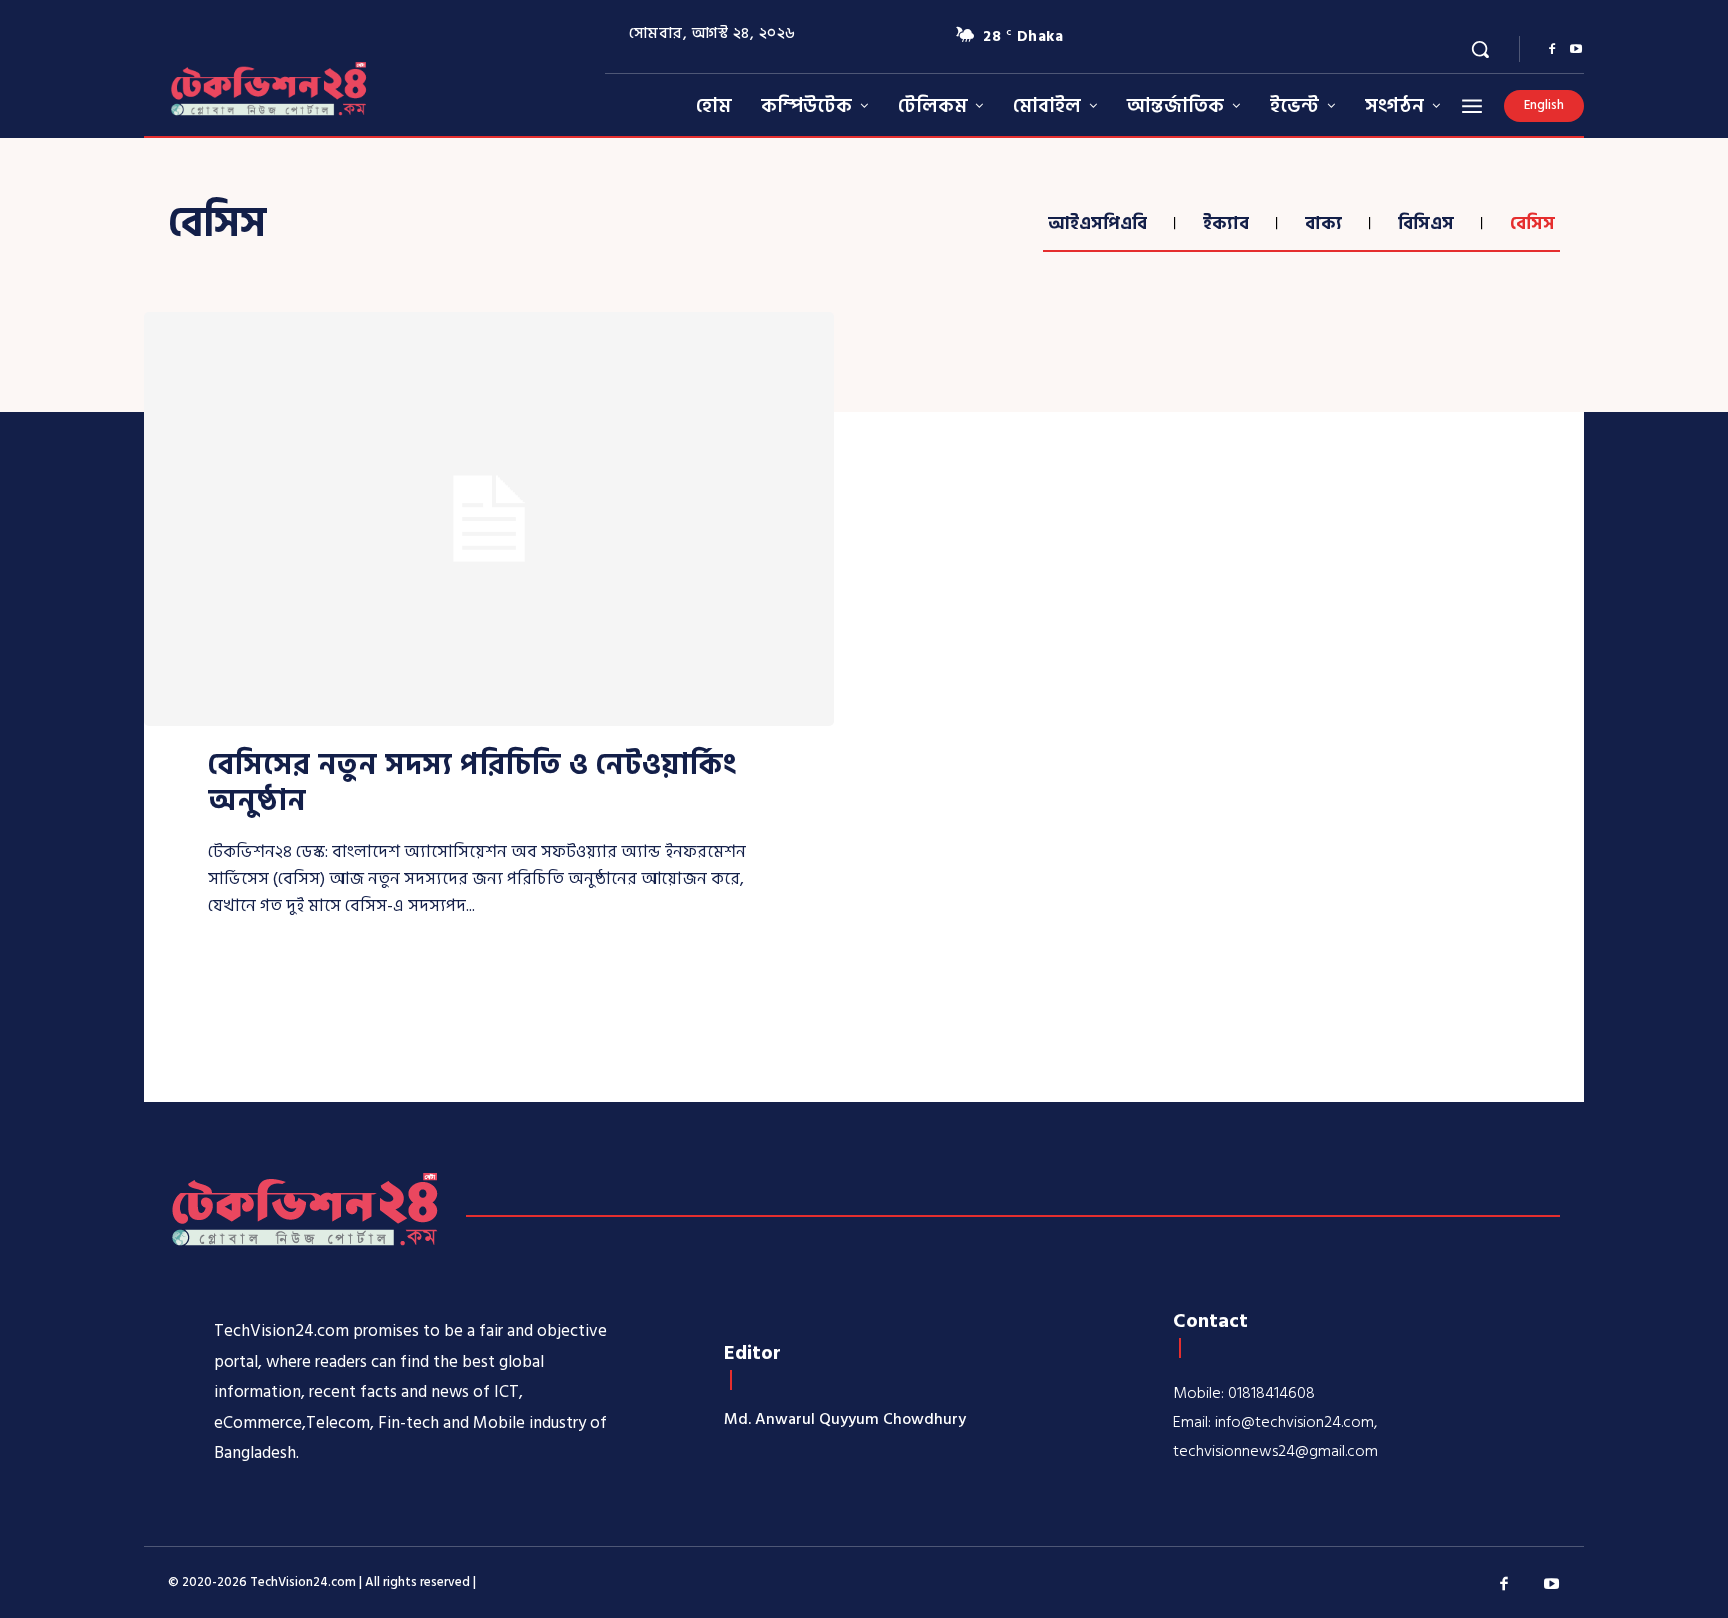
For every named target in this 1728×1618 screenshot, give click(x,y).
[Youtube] (1576, 50)
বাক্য (1323, 224)
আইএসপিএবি (1097, 224)
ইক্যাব (1226, 224)
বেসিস (1532, 224)
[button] (1480, 49)
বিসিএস (1426, 224)
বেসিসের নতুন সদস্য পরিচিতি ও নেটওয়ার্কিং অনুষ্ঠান (472, 783)
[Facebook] (1552, 50)
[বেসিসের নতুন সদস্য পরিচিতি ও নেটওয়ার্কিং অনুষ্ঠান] (489, 519)
